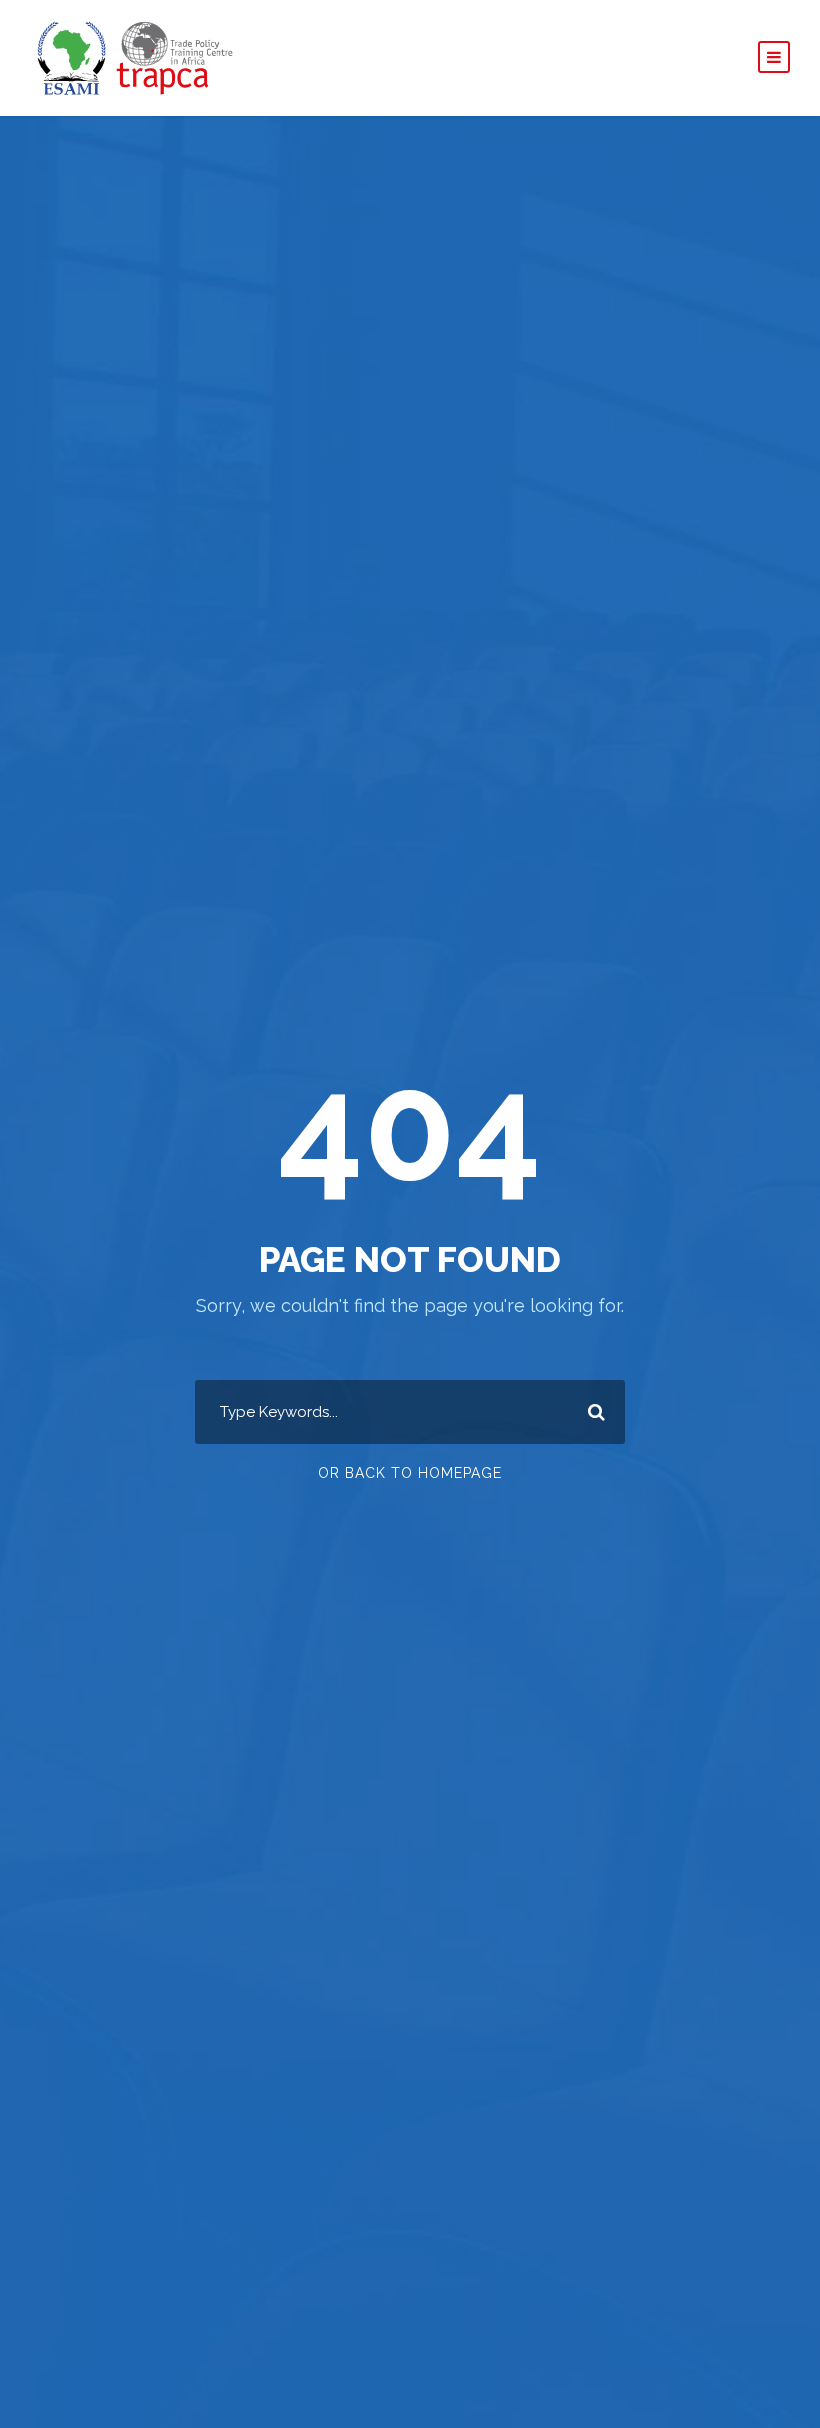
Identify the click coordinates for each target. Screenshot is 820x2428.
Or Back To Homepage (410, 1473)
